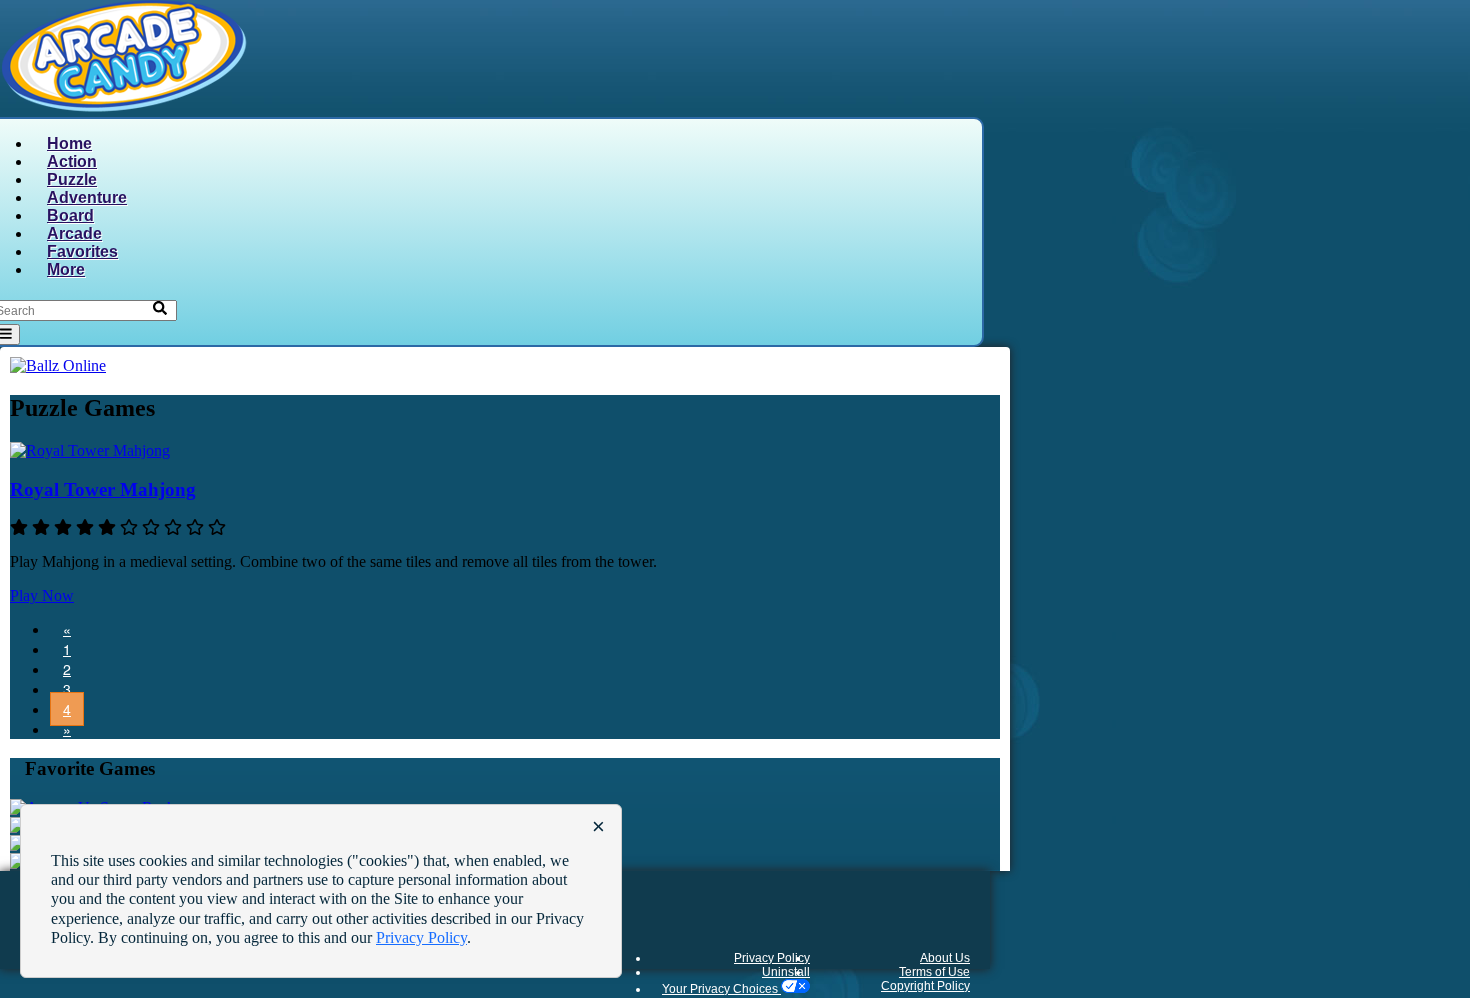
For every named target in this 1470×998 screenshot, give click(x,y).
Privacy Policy (772, 958)
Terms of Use (934, 972)
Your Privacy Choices (721, 989)
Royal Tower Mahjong (103, 489)
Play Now (42, 595)
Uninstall (786, 972)
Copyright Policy (925, 986)
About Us (945, 958)
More (66, 269)
